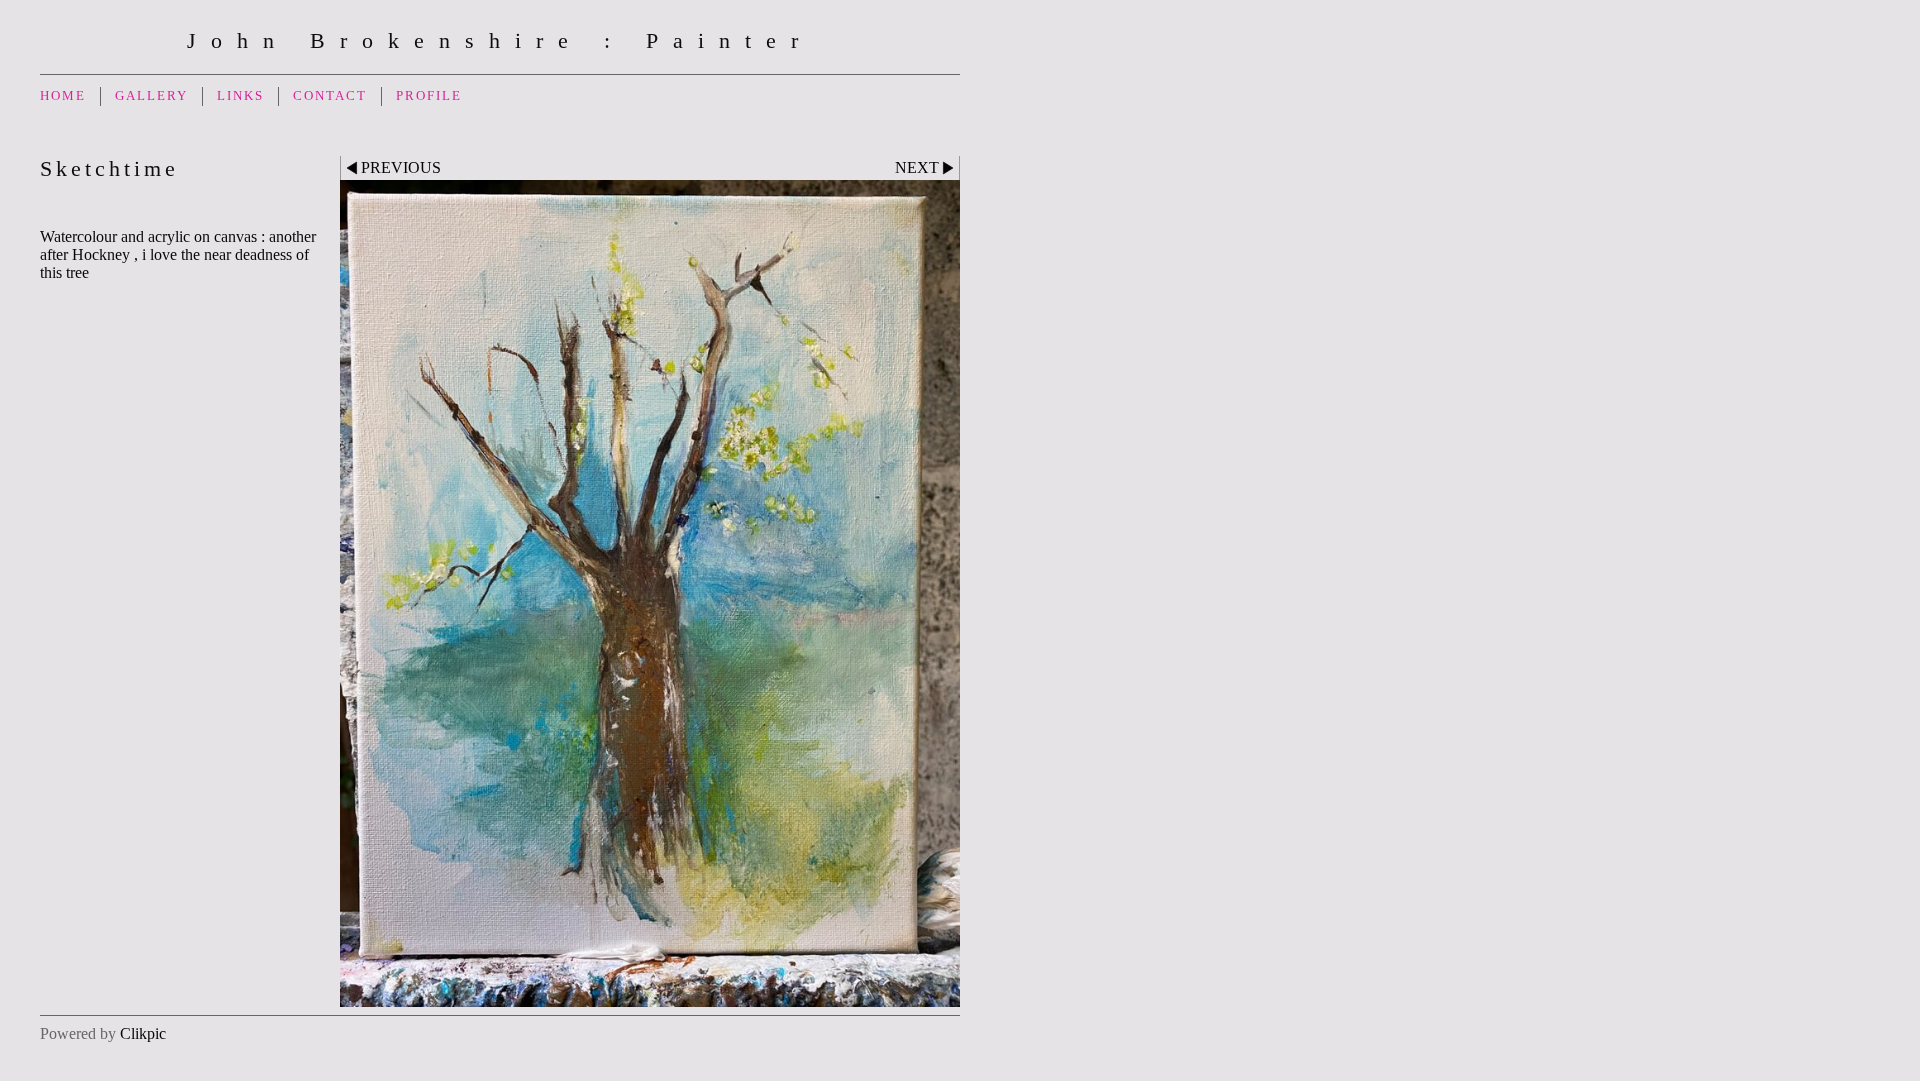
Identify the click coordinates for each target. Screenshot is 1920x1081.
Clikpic (143, 1033)
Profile (429, 96)
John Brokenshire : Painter (500, 40)
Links (240, 96)
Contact (330, 96)
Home (63, 96)
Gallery (151, 96)
